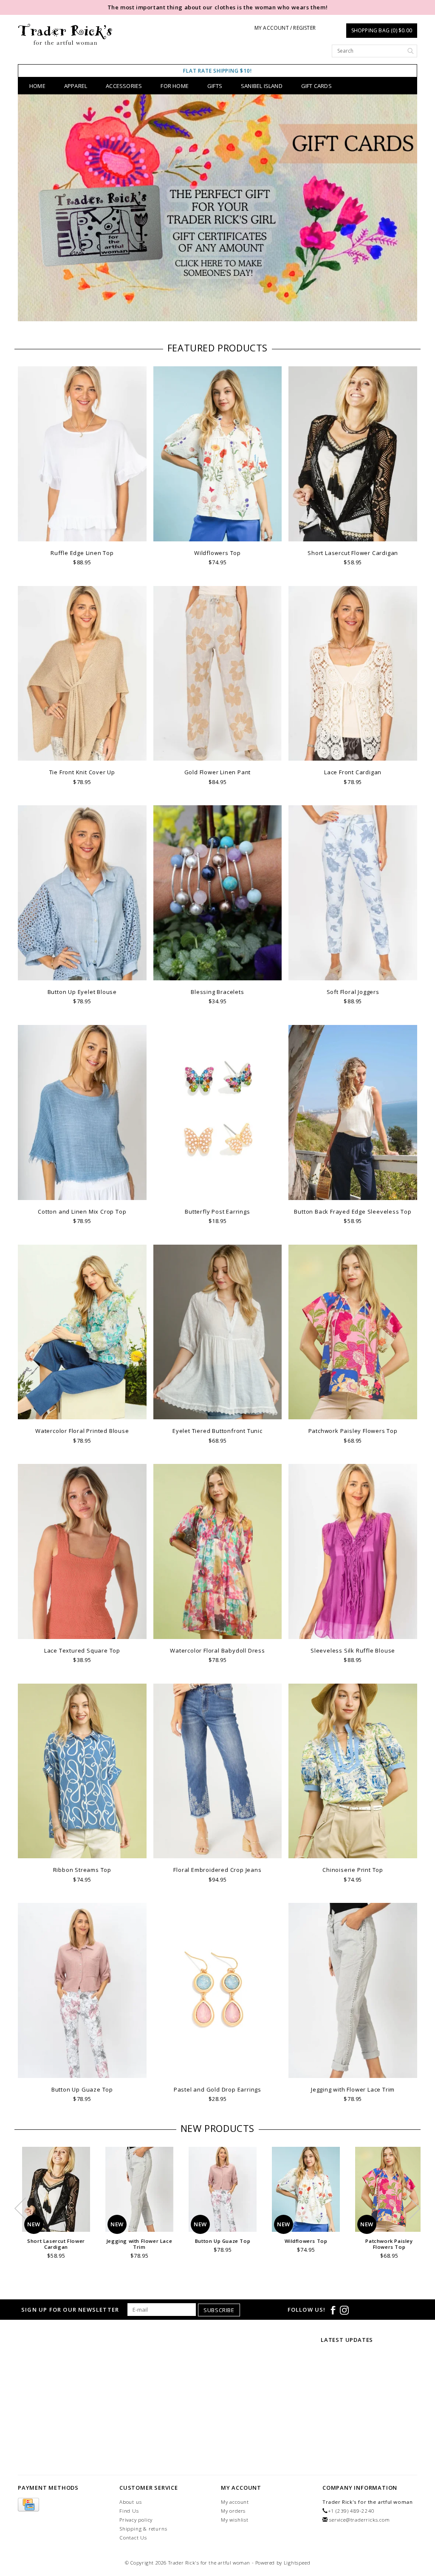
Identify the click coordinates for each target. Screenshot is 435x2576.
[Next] (406, 209)
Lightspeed (297, 2563)
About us (130, 2502)
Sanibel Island (262, 86)
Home (37, 86)
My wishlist (235, 2520)
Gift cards (316, 86)
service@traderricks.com (359, 2520)
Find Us (129, 2511)
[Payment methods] (28, 2505)
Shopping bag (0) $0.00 (382, 30)
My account (235, 2502)
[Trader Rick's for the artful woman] (65, 34)
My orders (233, 2511)
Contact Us (133, 2538)
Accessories (124, 86)
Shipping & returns (143, 2529)
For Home (175, 86)
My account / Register (285, 28)
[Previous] (29, 209)
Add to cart (82, 534)
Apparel (76, 86)
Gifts (215, 86)
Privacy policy (136, 2520)
